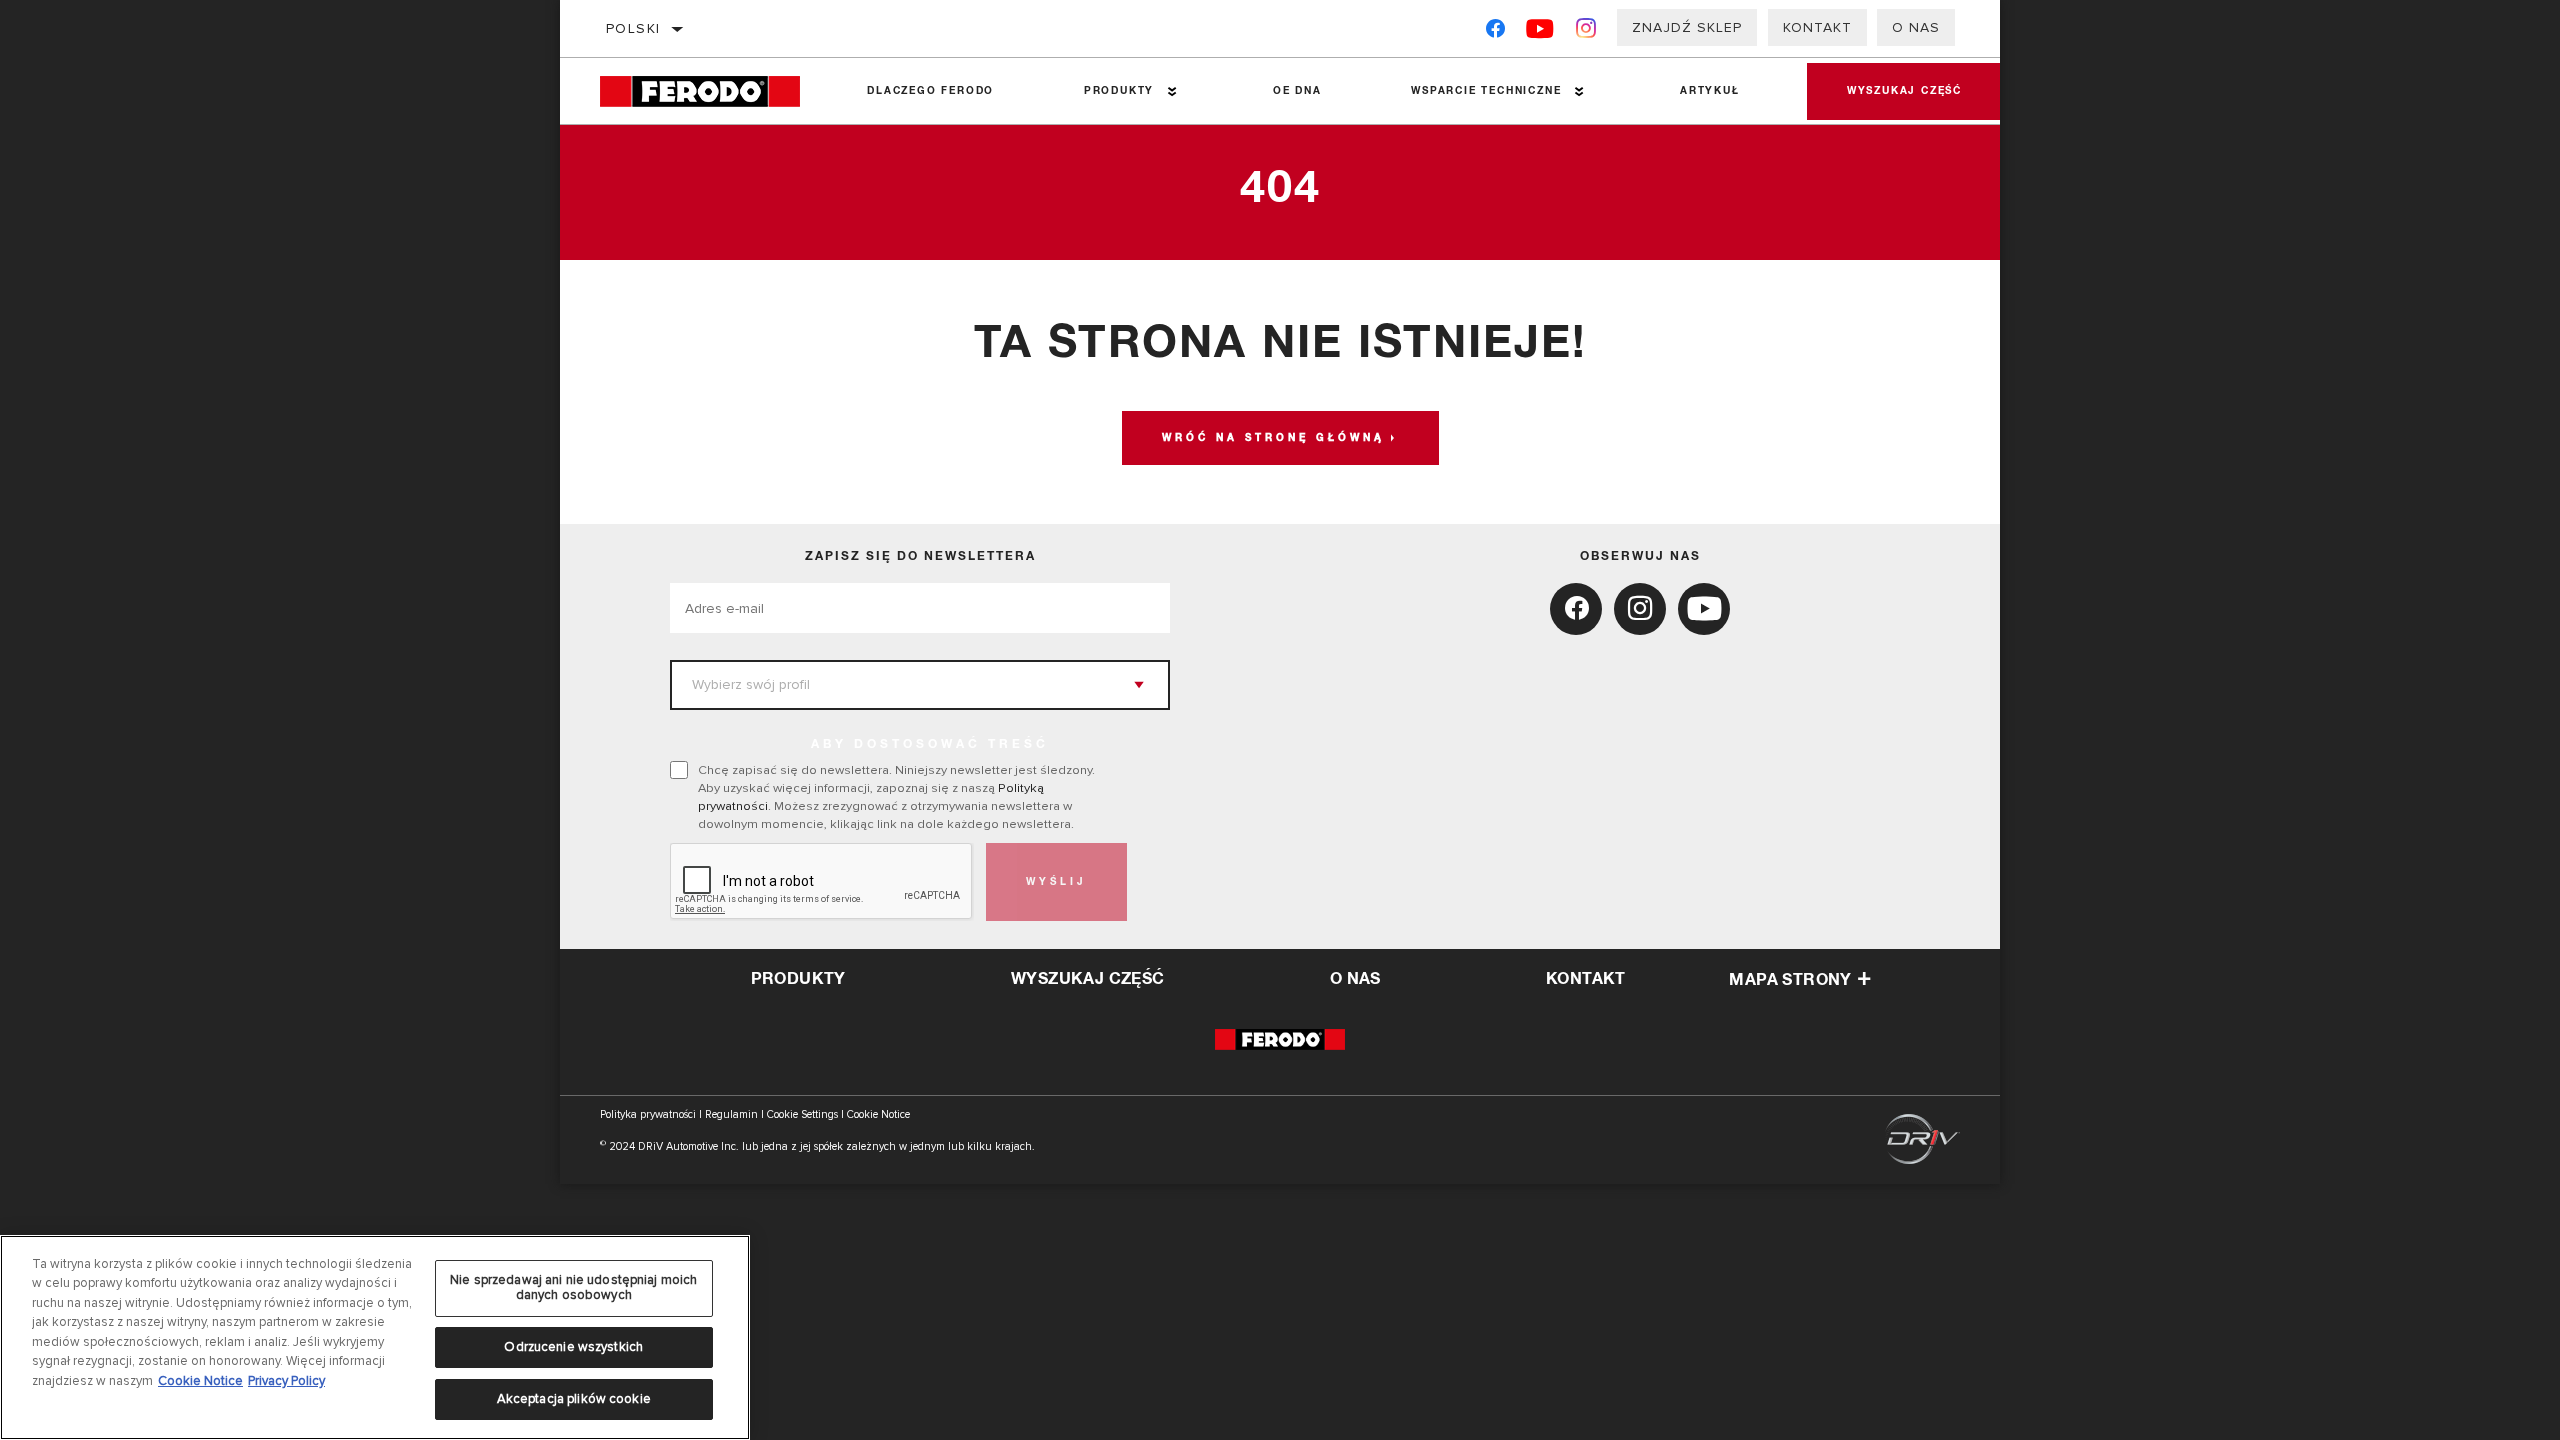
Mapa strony (1790, 980)
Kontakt (1817, 27)
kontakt (1586, 979)
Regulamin (731, 1114)
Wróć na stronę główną (1273, 438)
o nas (1355, 979)
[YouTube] (1540, 32)
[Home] (711, 91)
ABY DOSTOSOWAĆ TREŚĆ (930, 745)
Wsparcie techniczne (1486, 91)
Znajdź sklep (1687, 27)
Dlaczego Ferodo (930, 91)
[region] (375, 1337)
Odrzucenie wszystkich (573, 1347)
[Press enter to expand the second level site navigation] (1172, 91)
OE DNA (1297, 91)
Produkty (1119, 91)
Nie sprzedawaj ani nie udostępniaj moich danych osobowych (573, 1288)
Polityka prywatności (648, 1114)
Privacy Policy (286, 1381)
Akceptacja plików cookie (574, 1398)
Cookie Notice (878, 1114)
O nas (1916, 27)
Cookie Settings (802, 1114)
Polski (633, 28)
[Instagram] (1586, 32)
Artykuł (1710, 91)
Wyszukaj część (1904, 91)
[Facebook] (1495, 32)
